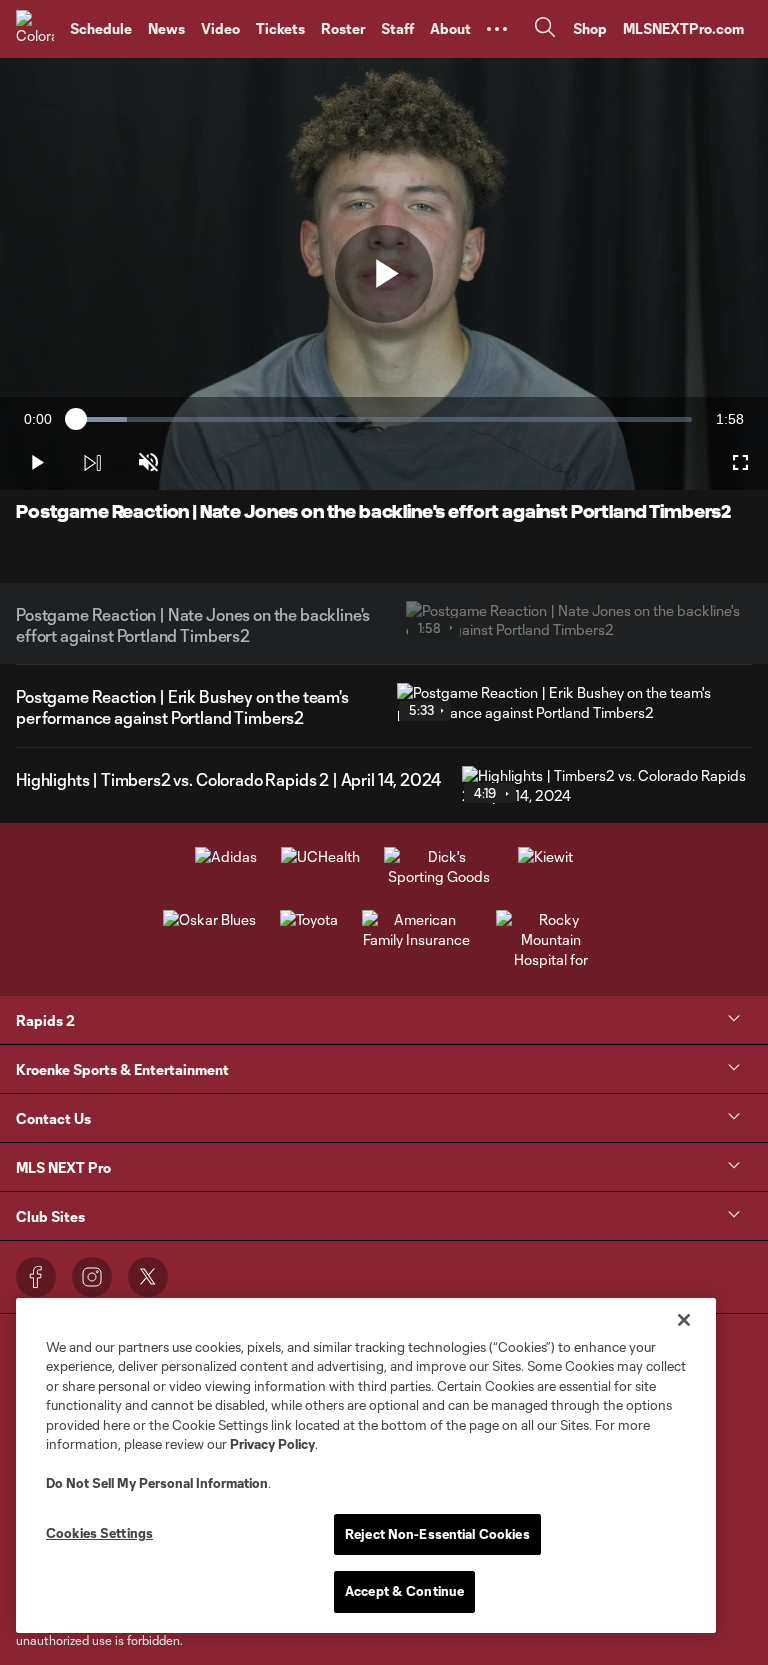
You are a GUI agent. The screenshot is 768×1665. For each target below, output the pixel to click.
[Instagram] (92, 1277)
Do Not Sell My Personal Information (157, 1483)
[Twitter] (148, 1277)
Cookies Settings (99, 1533)
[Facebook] (36, 1277)
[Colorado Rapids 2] (35, 29)
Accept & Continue (404, 1591)
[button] (497, 29)
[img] (92, 463)
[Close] (684, 1320)
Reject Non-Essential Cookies (437, 1534)
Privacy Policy (272, 1444)
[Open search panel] (545, 29)
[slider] (384, 419)
